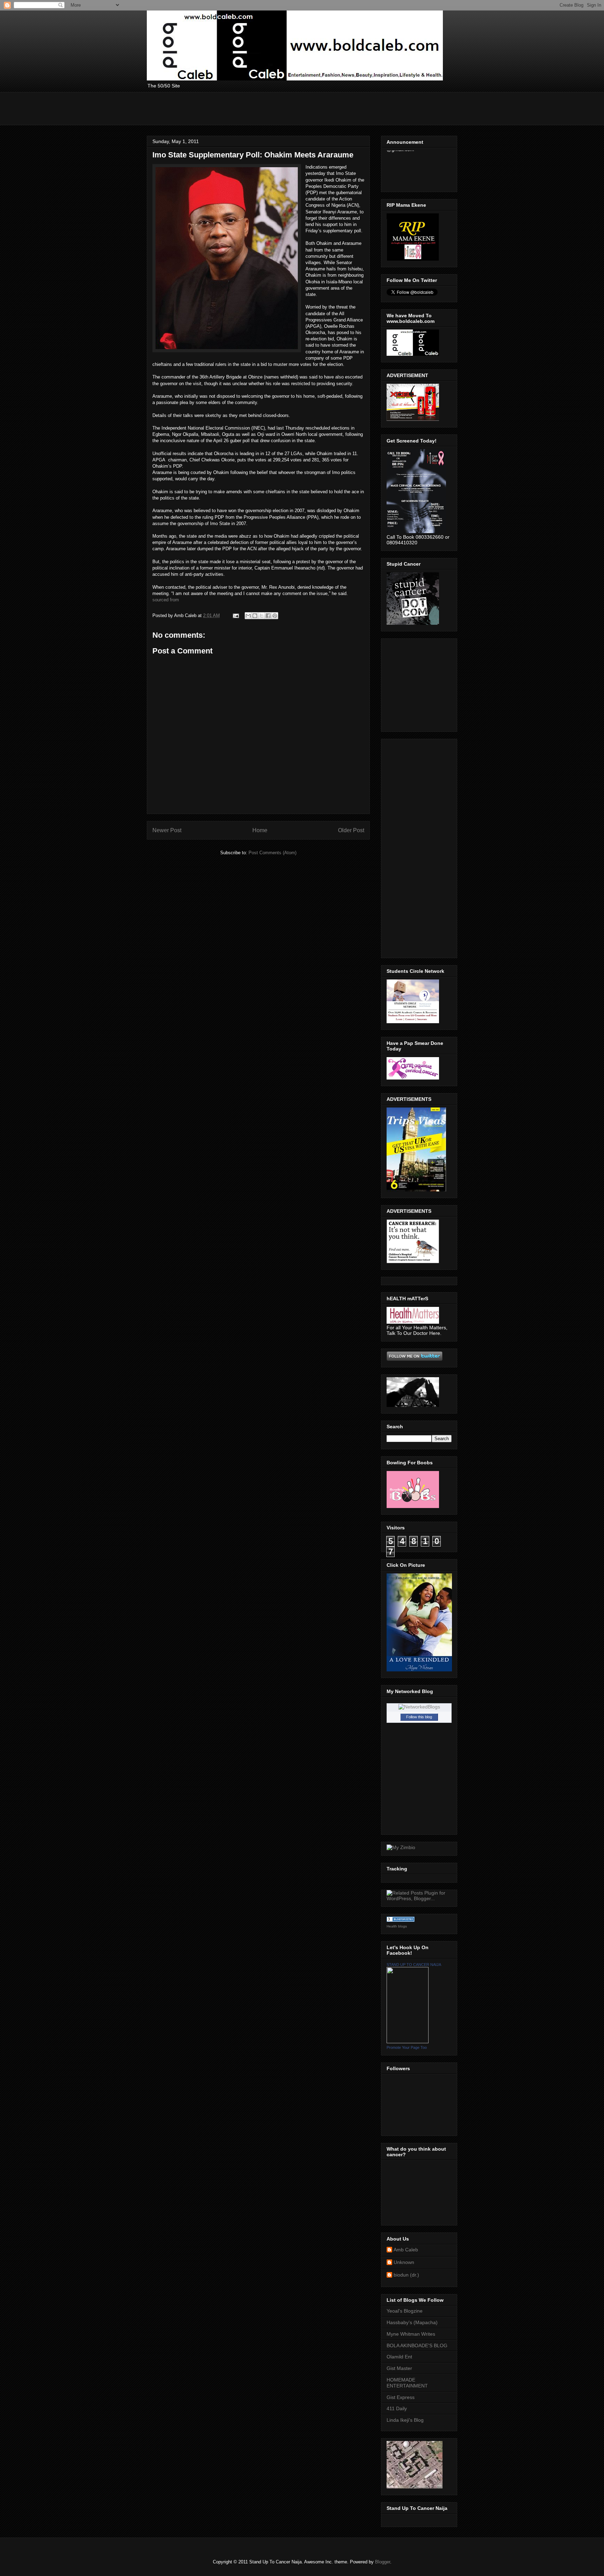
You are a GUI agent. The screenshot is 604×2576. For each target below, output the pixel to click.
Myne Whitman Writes (411, 2334)
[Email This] (248, 616)
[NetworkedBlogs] (419, 1707)
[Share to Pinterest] (275, 616)
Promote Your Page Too (407, 2047)
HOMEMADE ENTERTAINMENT (407, 2383)
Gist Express (401, 2397)
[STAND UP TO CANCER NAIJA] (408, 2041)
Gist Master (399, 2368)
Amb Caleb (406, 2250)
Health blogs (397, 1926)
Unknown (404, 2262)
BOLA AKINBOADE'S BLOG (417, 2345)
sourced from (166, 600)
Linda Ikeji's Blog (405, 2420)
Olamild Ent (399, 2357)
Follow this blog (419, 1717)
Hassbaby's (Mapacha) (412, 2322)
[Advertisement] (274, 108)
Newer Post (167, 830)
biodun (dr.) (406, 2275)
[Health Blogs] (401, 1920)
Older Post (351, 830)
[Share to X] (261, 616)
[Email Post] (235, 615)
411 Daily (397, 2408)
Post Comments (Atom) (272, 853)
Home (260, 830)
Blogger (383, 2562)
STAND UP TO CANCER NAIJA (414, 1965)
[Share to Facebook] (268, 616)
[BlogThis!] (255, 616)
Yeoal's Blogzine (405, 2311)
